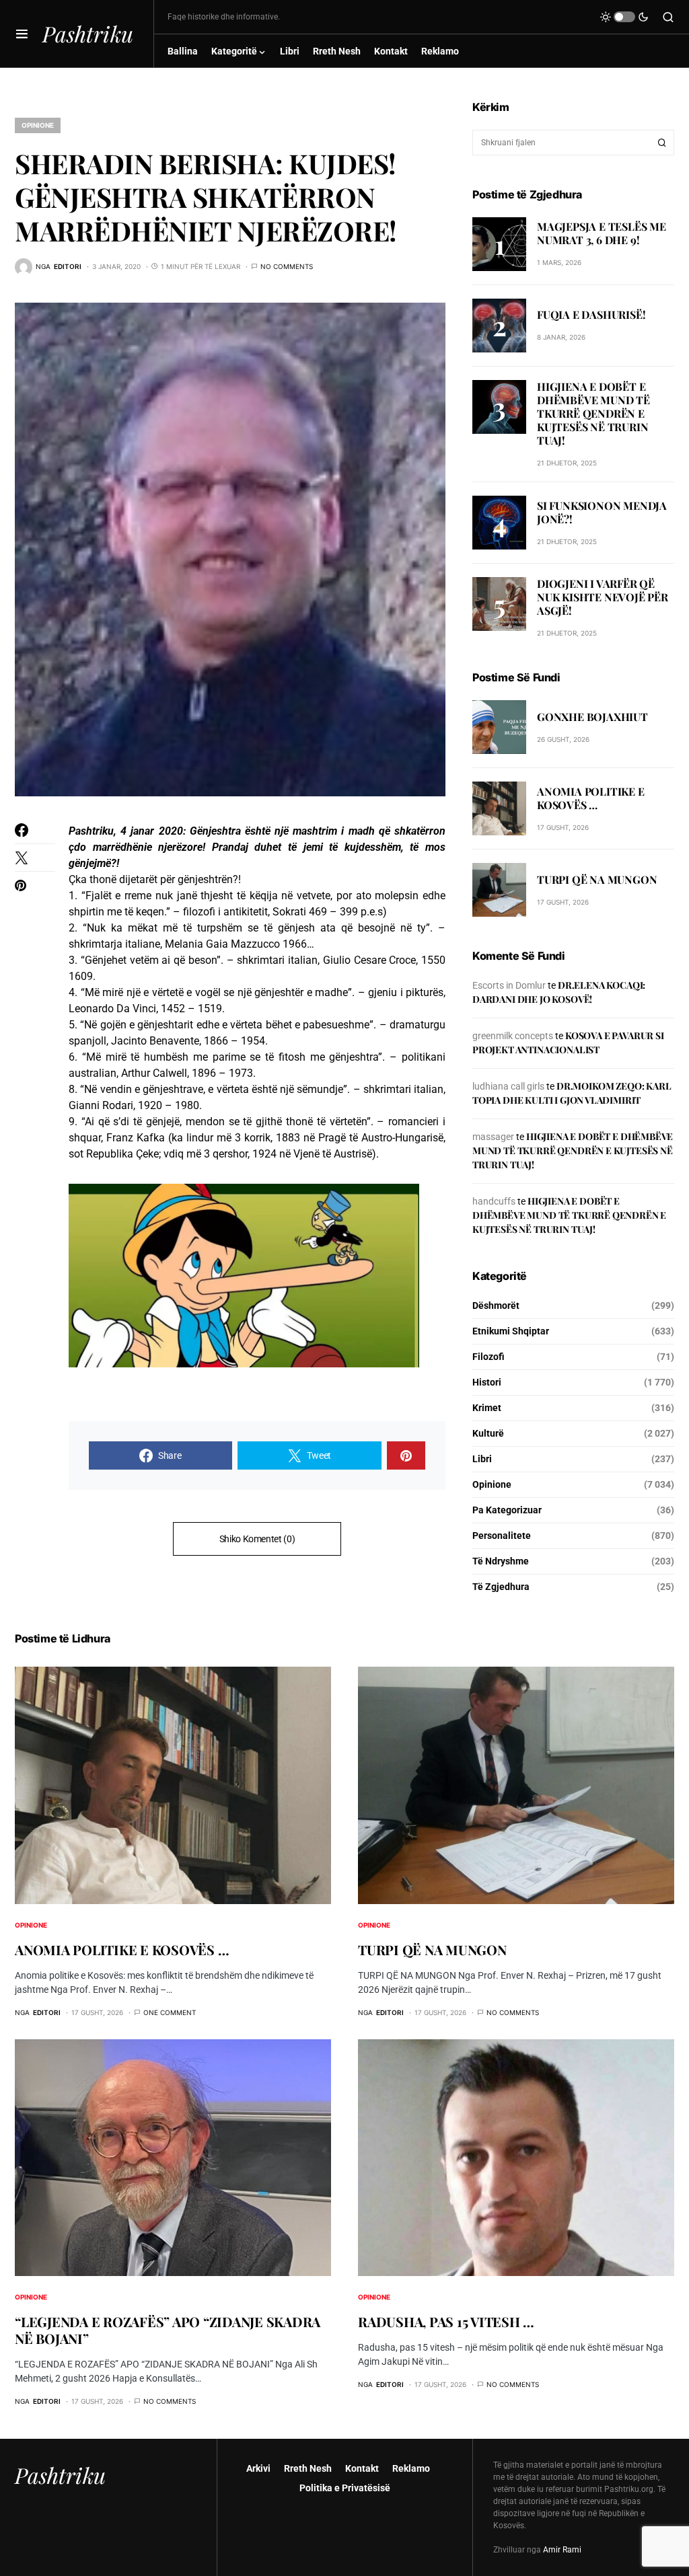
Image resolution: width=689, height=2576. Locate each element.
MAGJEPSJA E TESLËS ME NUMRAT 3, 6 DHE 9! (602, 233)
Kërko (662, 143)
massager (493, 1137)
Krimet (487, 1408)
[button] (22, 34)
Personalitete (502, 1536)
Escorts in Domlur (509, 985)
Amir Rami (562, 2550)
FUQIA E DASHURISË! (591, 314)
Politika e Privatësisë (345, 2488)
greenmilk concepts (513, 1036)
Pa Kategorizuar (507, 1510)
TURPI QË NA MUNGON (597, 879)
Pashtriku (88, 33)
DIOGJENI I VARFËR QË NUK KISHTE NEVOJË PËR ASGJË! (603, 597)
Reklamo (411, 2468)
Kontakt (362, 2468)
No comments (287, 266)
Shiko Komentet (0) (257, 1539)
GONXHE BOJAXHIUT (592, 717)
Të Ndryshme (501, 1561)
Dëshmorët (496, 1305)
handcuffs (494, 1201)
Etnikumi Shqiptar (511, 1331)
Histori (487, 1382)
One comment (170, 2012)
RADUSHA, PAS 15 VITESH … (446, 2321)
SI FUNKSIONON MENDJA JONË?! (602, 512)
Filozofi (488, 1357)
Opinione (38, 125)
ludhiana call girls (508, 1086)
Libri (482, 1459)
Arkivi (258, 2468)
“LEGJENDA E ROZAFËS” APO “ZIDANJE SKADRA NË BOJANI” (168, 2330)
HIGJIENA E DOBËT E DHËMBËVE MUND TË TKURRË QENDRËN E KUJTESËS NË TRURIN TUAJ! (593, 413)
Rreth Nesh (308, 2468)
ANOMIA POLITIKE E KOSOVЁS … (591, 798)
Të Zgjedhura (501, 1587)
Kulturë (488, 1433)
